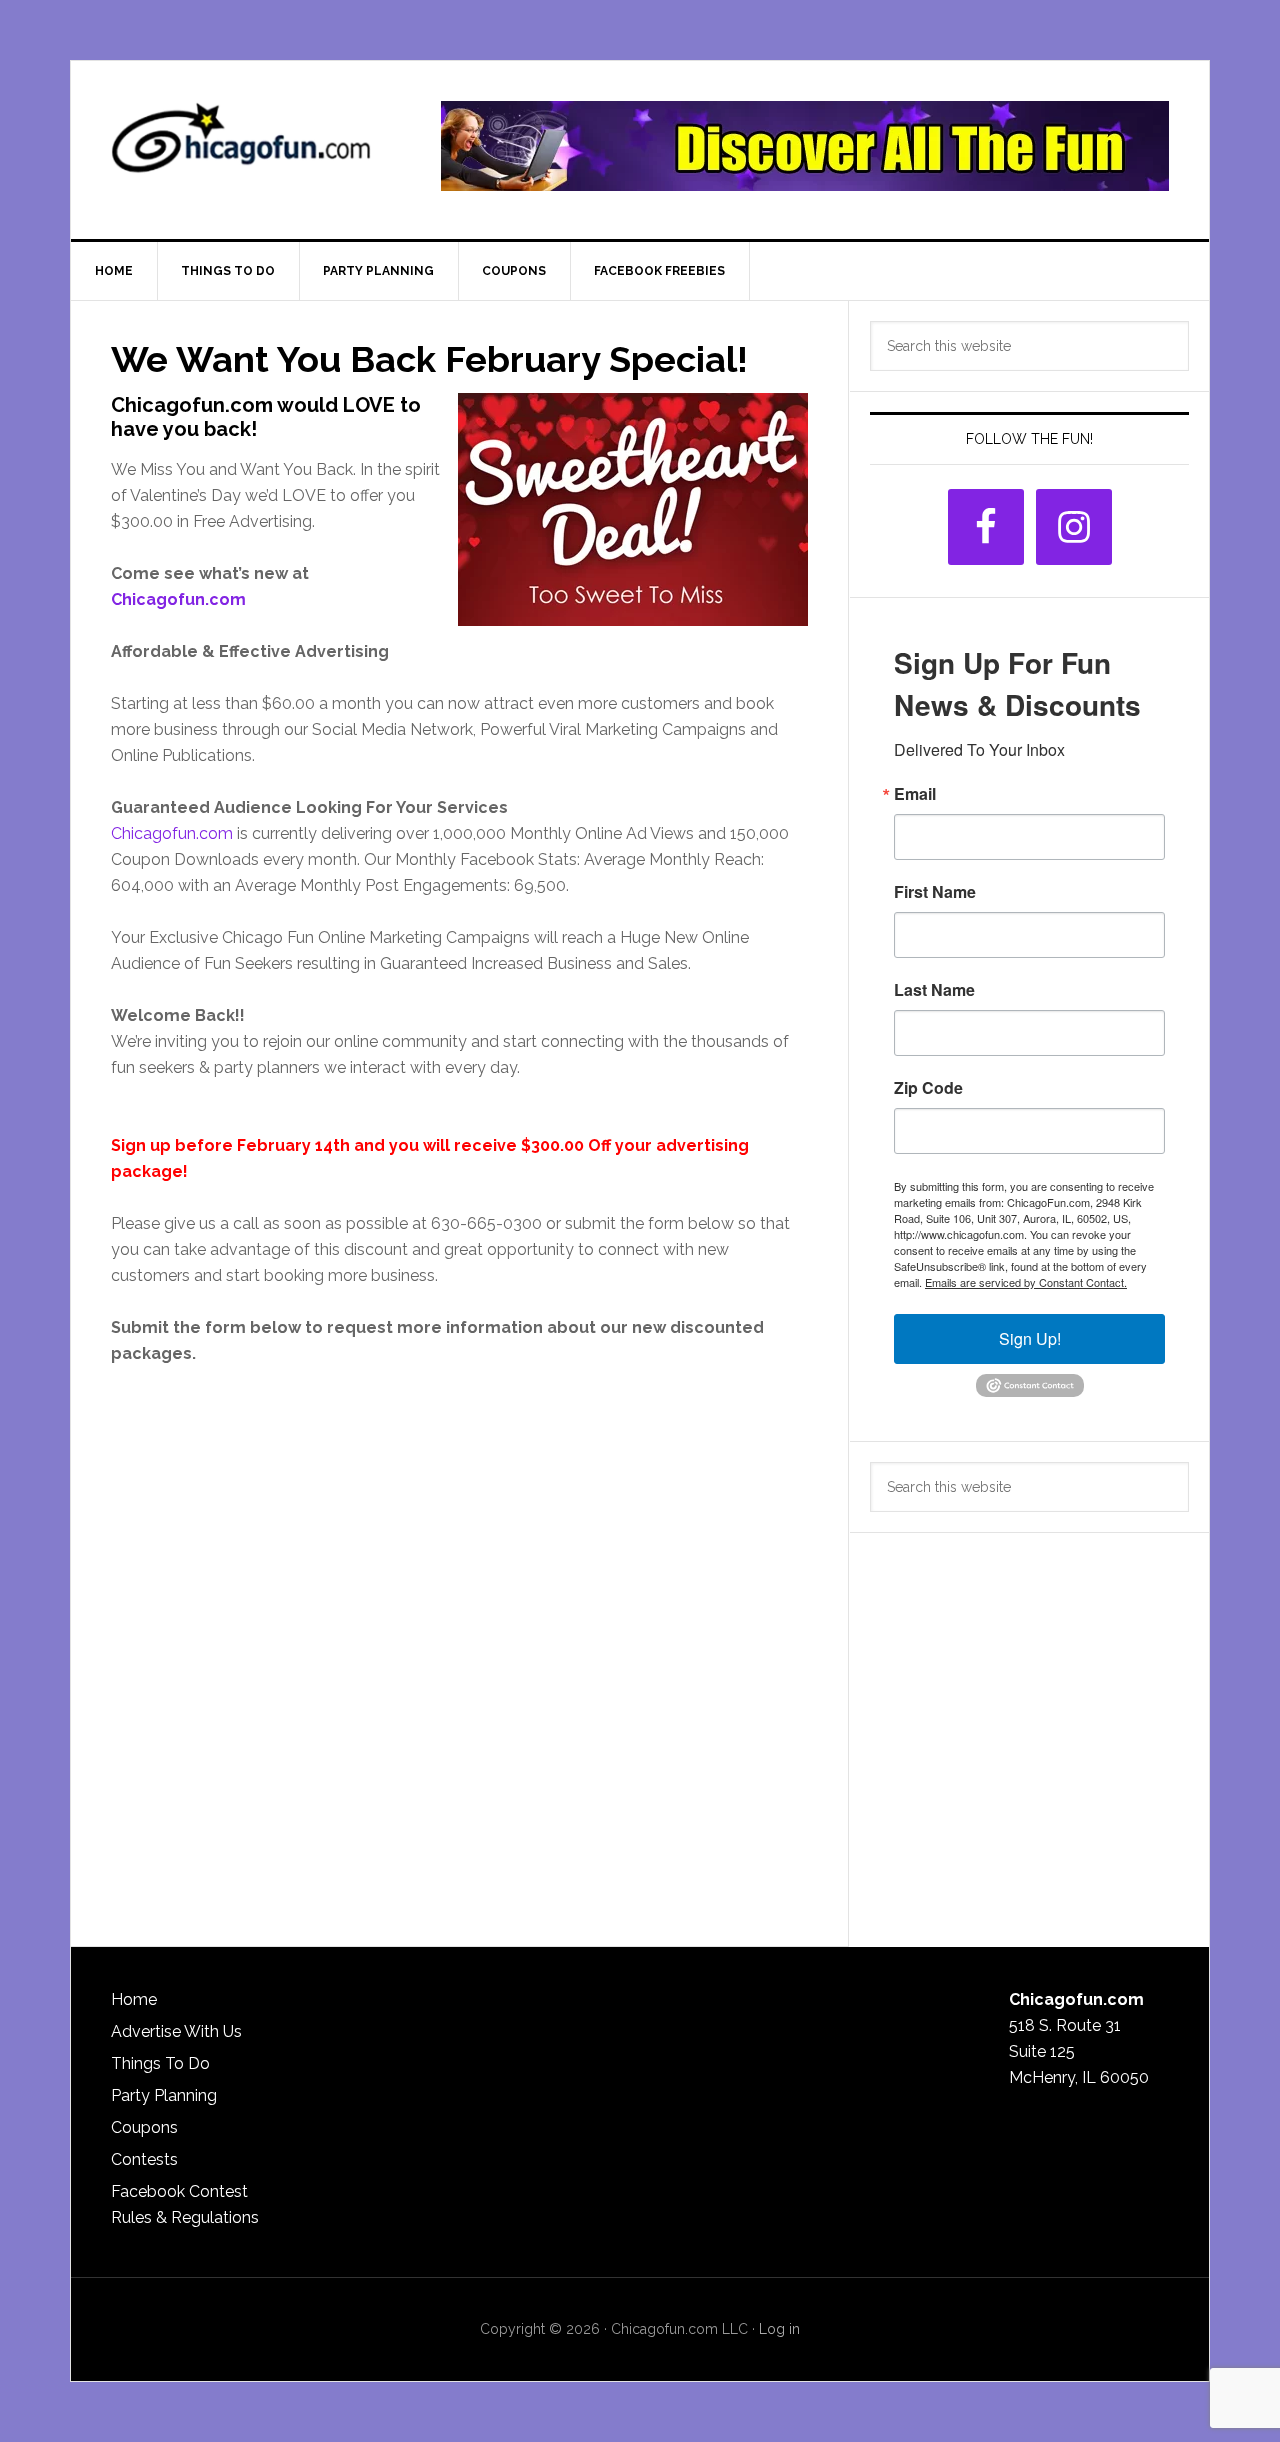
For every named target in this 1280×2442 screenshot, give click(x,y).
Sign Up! (1030, 1338)
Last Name (934, 990)
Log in (779, 2329)
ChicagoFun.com (241, 146)
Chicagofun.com (178, 599)
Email (915, 794)
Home (134, 1999)
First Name (935, 892)
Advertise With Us (176, 2031)
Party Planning (164, 2095)
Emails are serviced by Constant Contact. (1026, 1282)
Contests (144, 2159)
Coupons (144, 2127)
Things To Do (160, 2063)
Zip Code (928, 1088)
